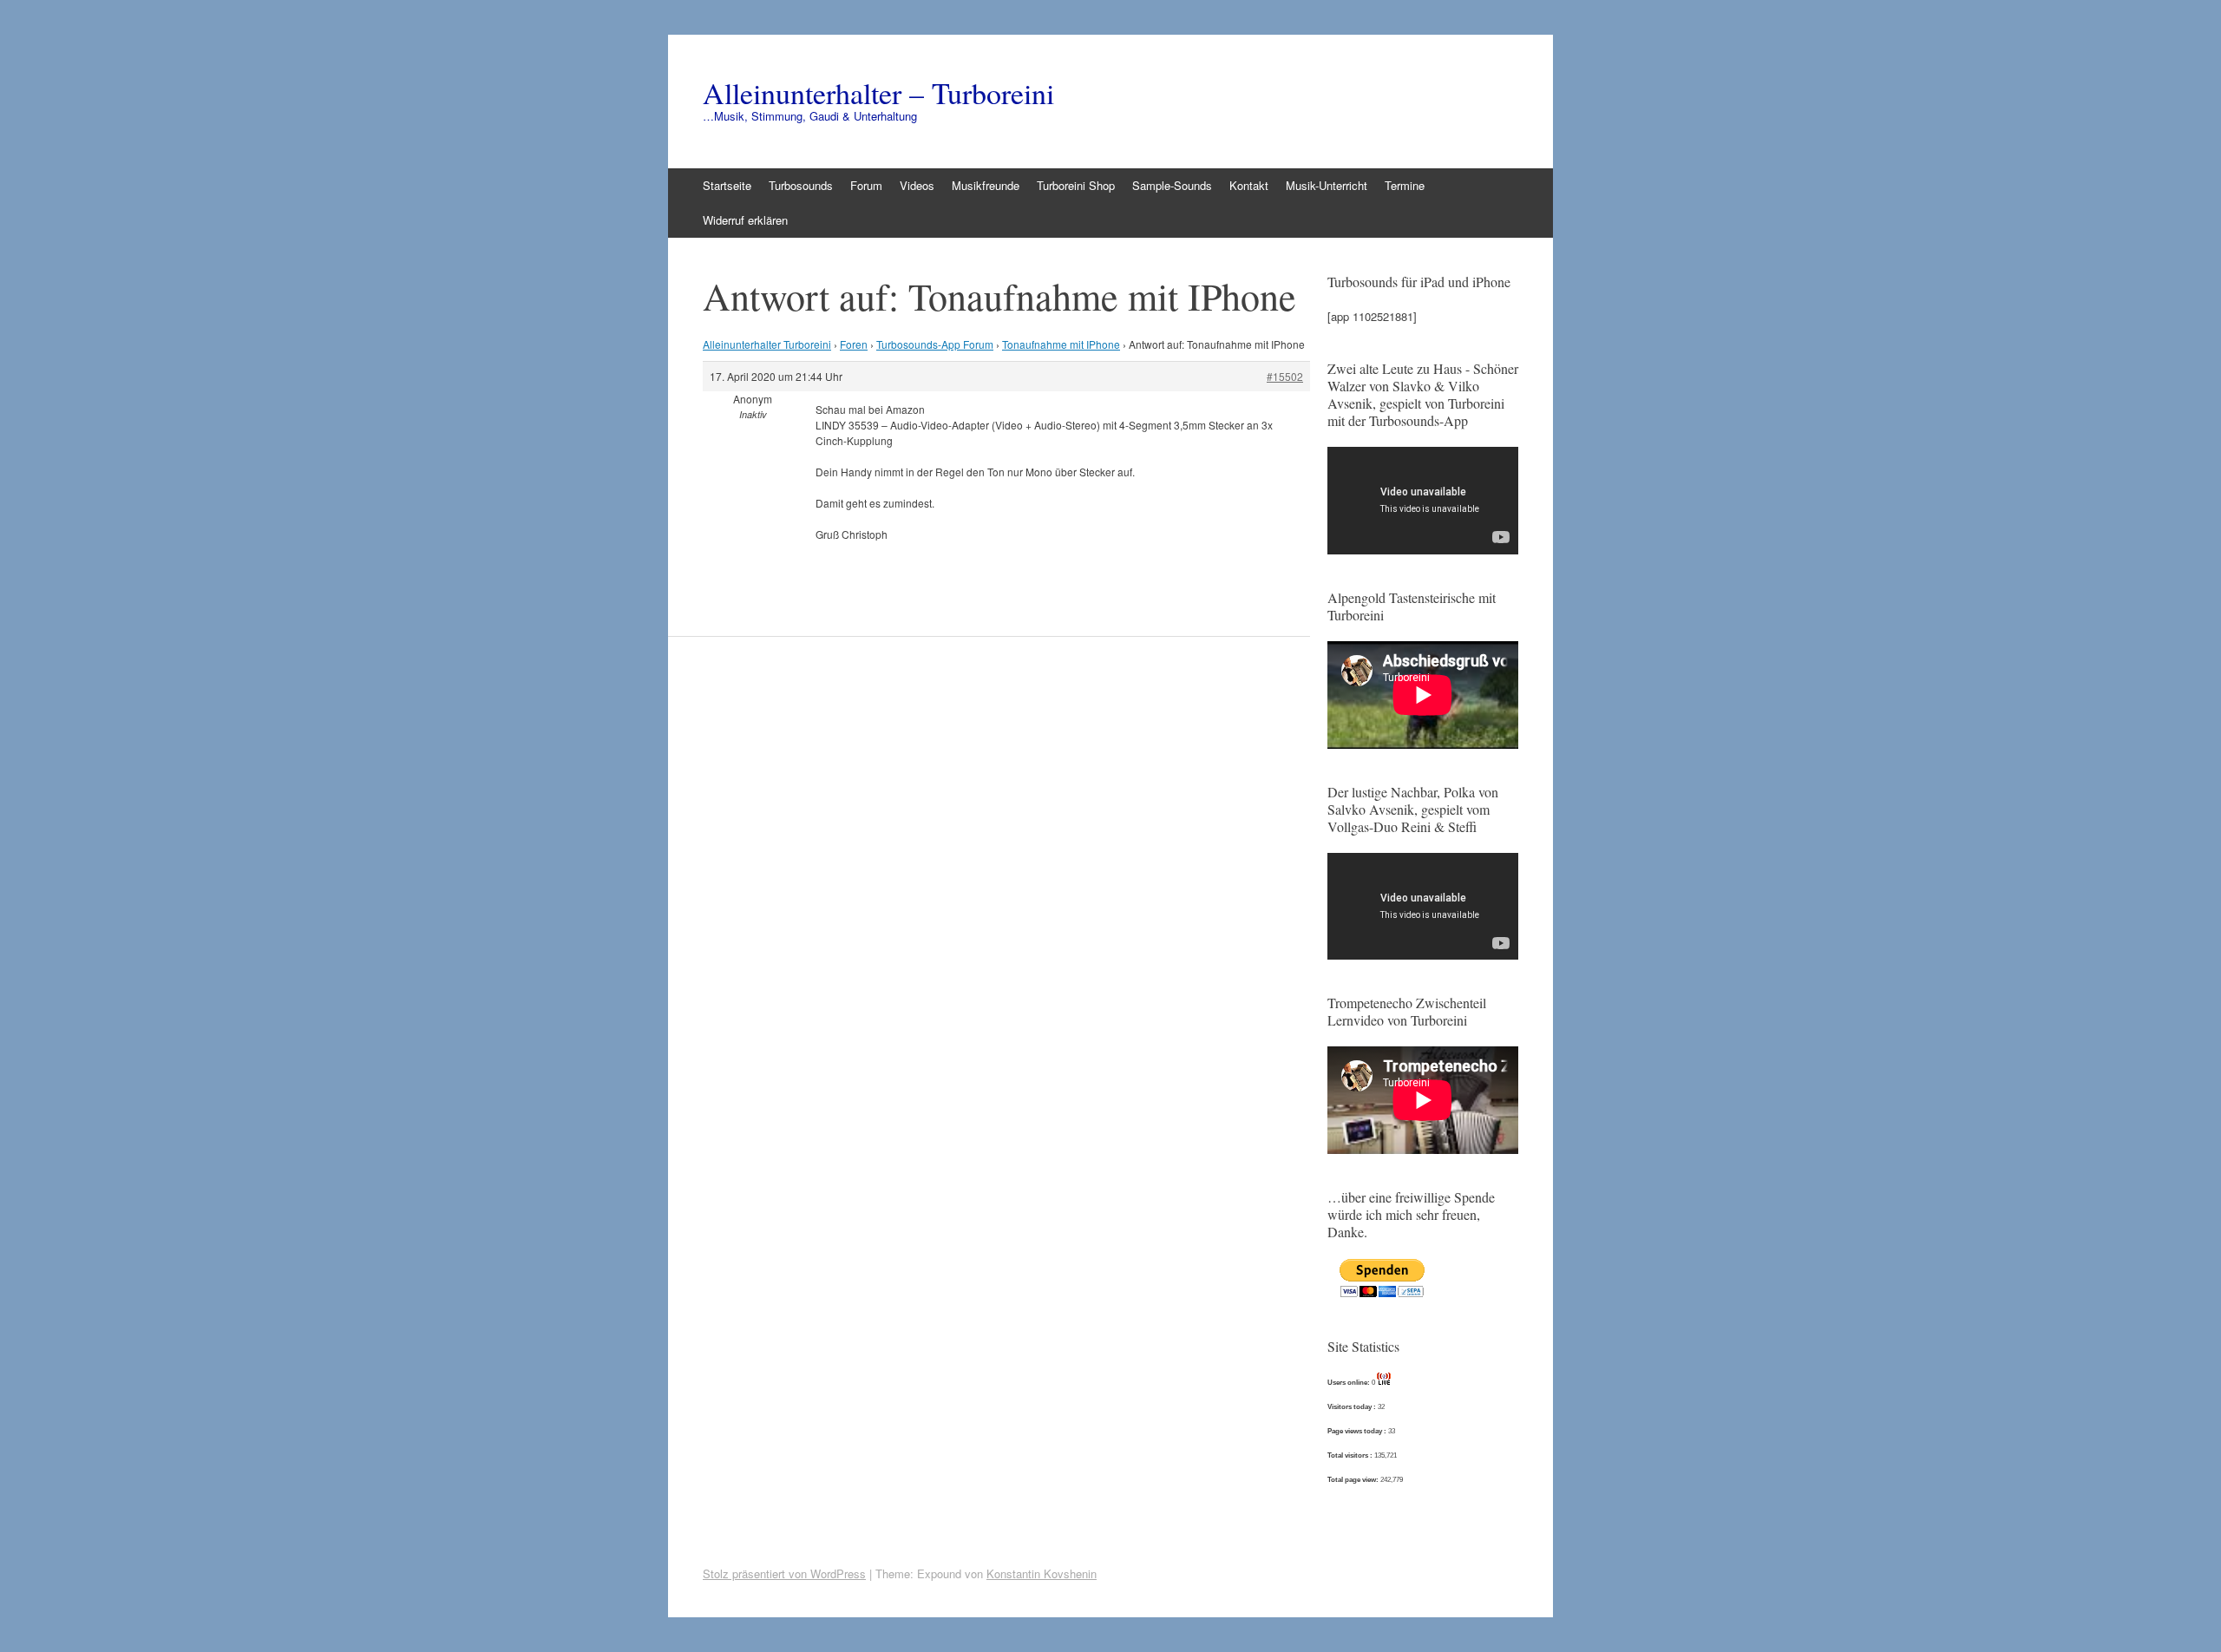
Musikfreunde (986, 185)
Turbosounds (801, 185)
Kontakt (1249, 185)
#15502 (1285, 376)
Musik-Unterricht (1327, 185)
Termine (1405, 185)
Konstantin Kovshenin (1042, 1573)
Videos (917, 185)
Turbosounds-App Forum (935, 344)
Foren (854, 344)
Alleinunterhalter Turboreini (767, 344)
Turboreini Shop (1076, 185)
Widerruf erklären (745, 220)
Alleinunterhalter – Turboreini (878, 93)
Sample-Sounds (1172, 185)
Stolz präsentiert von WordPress (784, 1573)
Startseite (727, 185)
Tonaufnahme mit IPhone (1061, 344)
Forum (866, 185)
